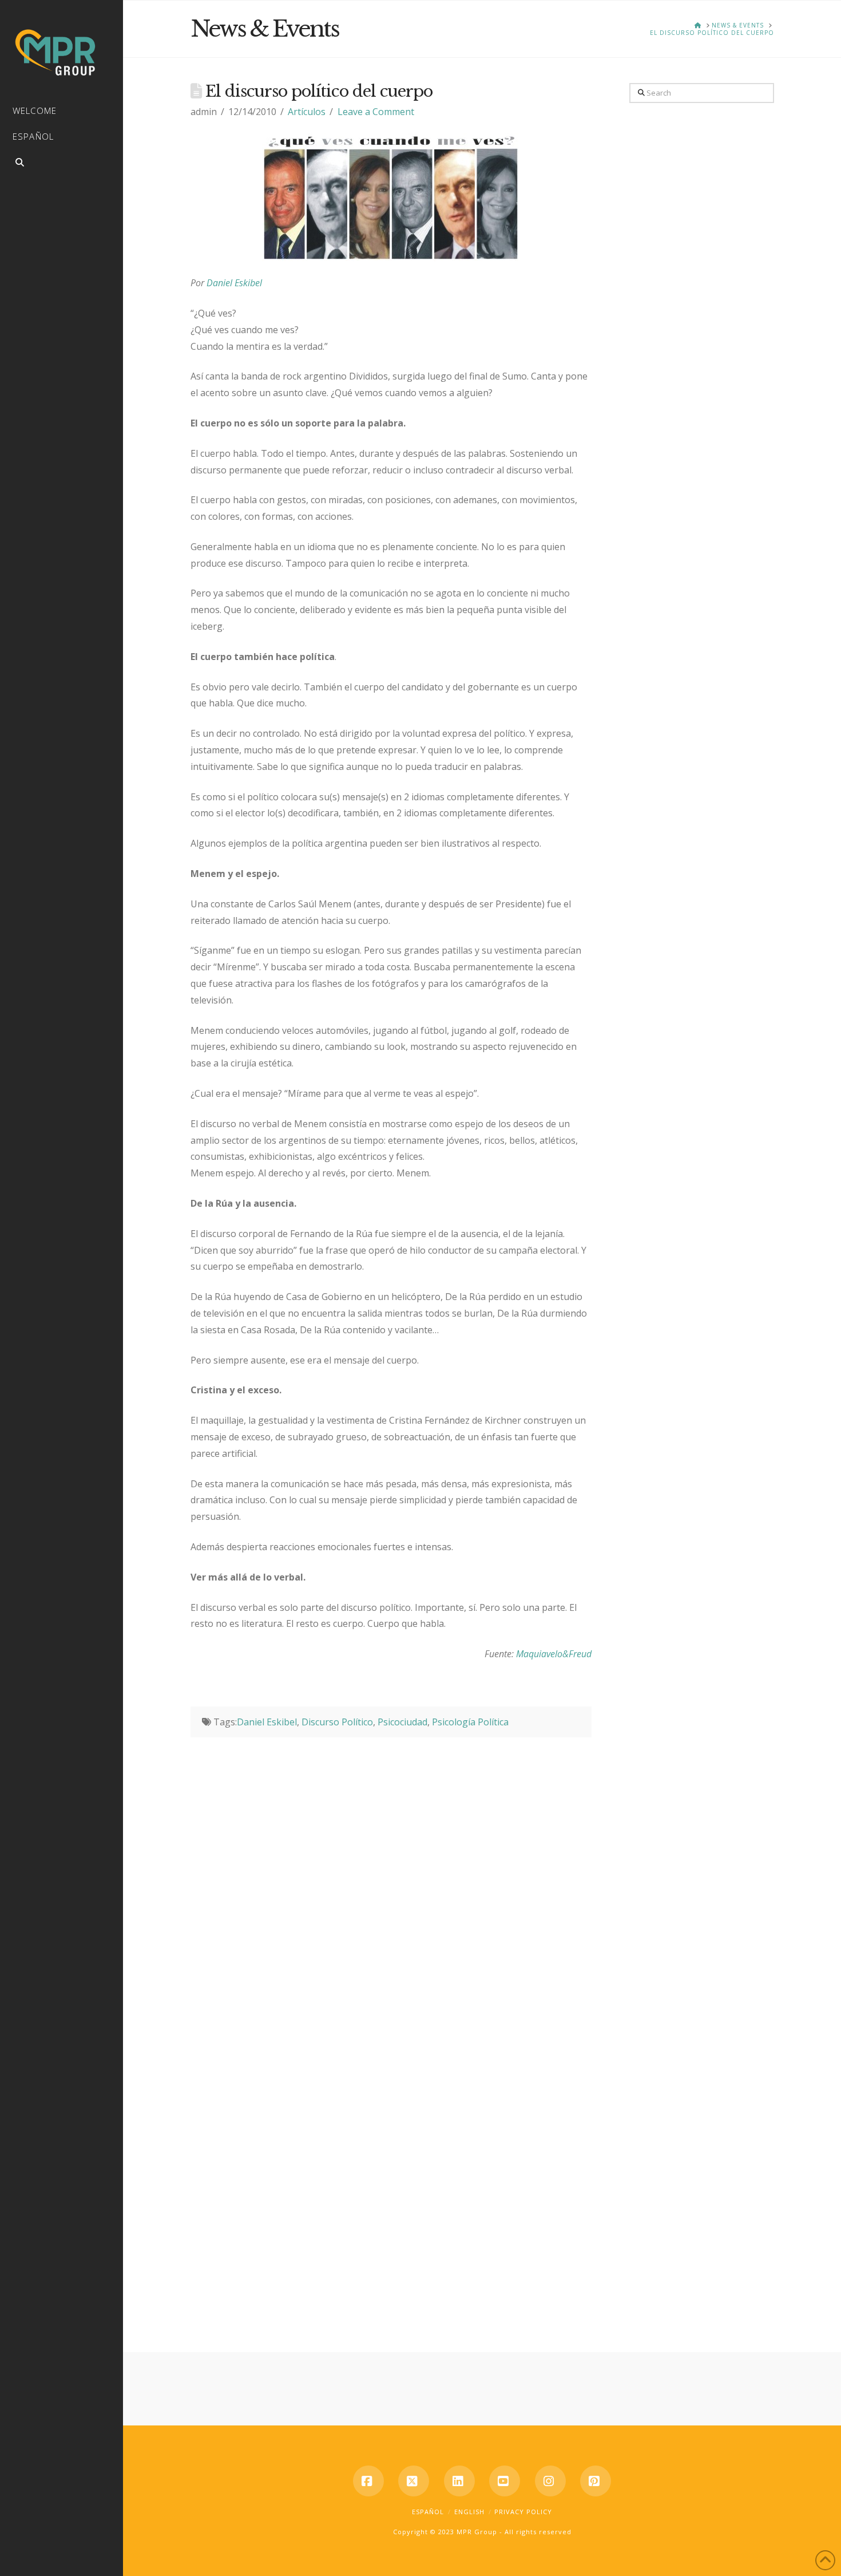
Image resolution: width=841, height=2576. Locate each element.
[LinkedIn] (459, 2481)
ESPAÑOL (428, 2512)
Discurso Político (337, 1722)
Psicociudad (402, 1722)
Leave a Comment (376, 112)
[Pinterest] (596, 2481)
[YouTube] (505, 2481)
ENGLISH (469, 2512)
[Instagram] (550, 2481)
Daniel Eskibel (234, 283)
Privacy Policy (523, 2512)
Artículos (307, 112)
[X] (414, 2481)
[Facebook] (368, 2481)
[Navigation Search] (62, 164)
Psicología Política (470, 1722)
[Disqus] (391, 1880)
